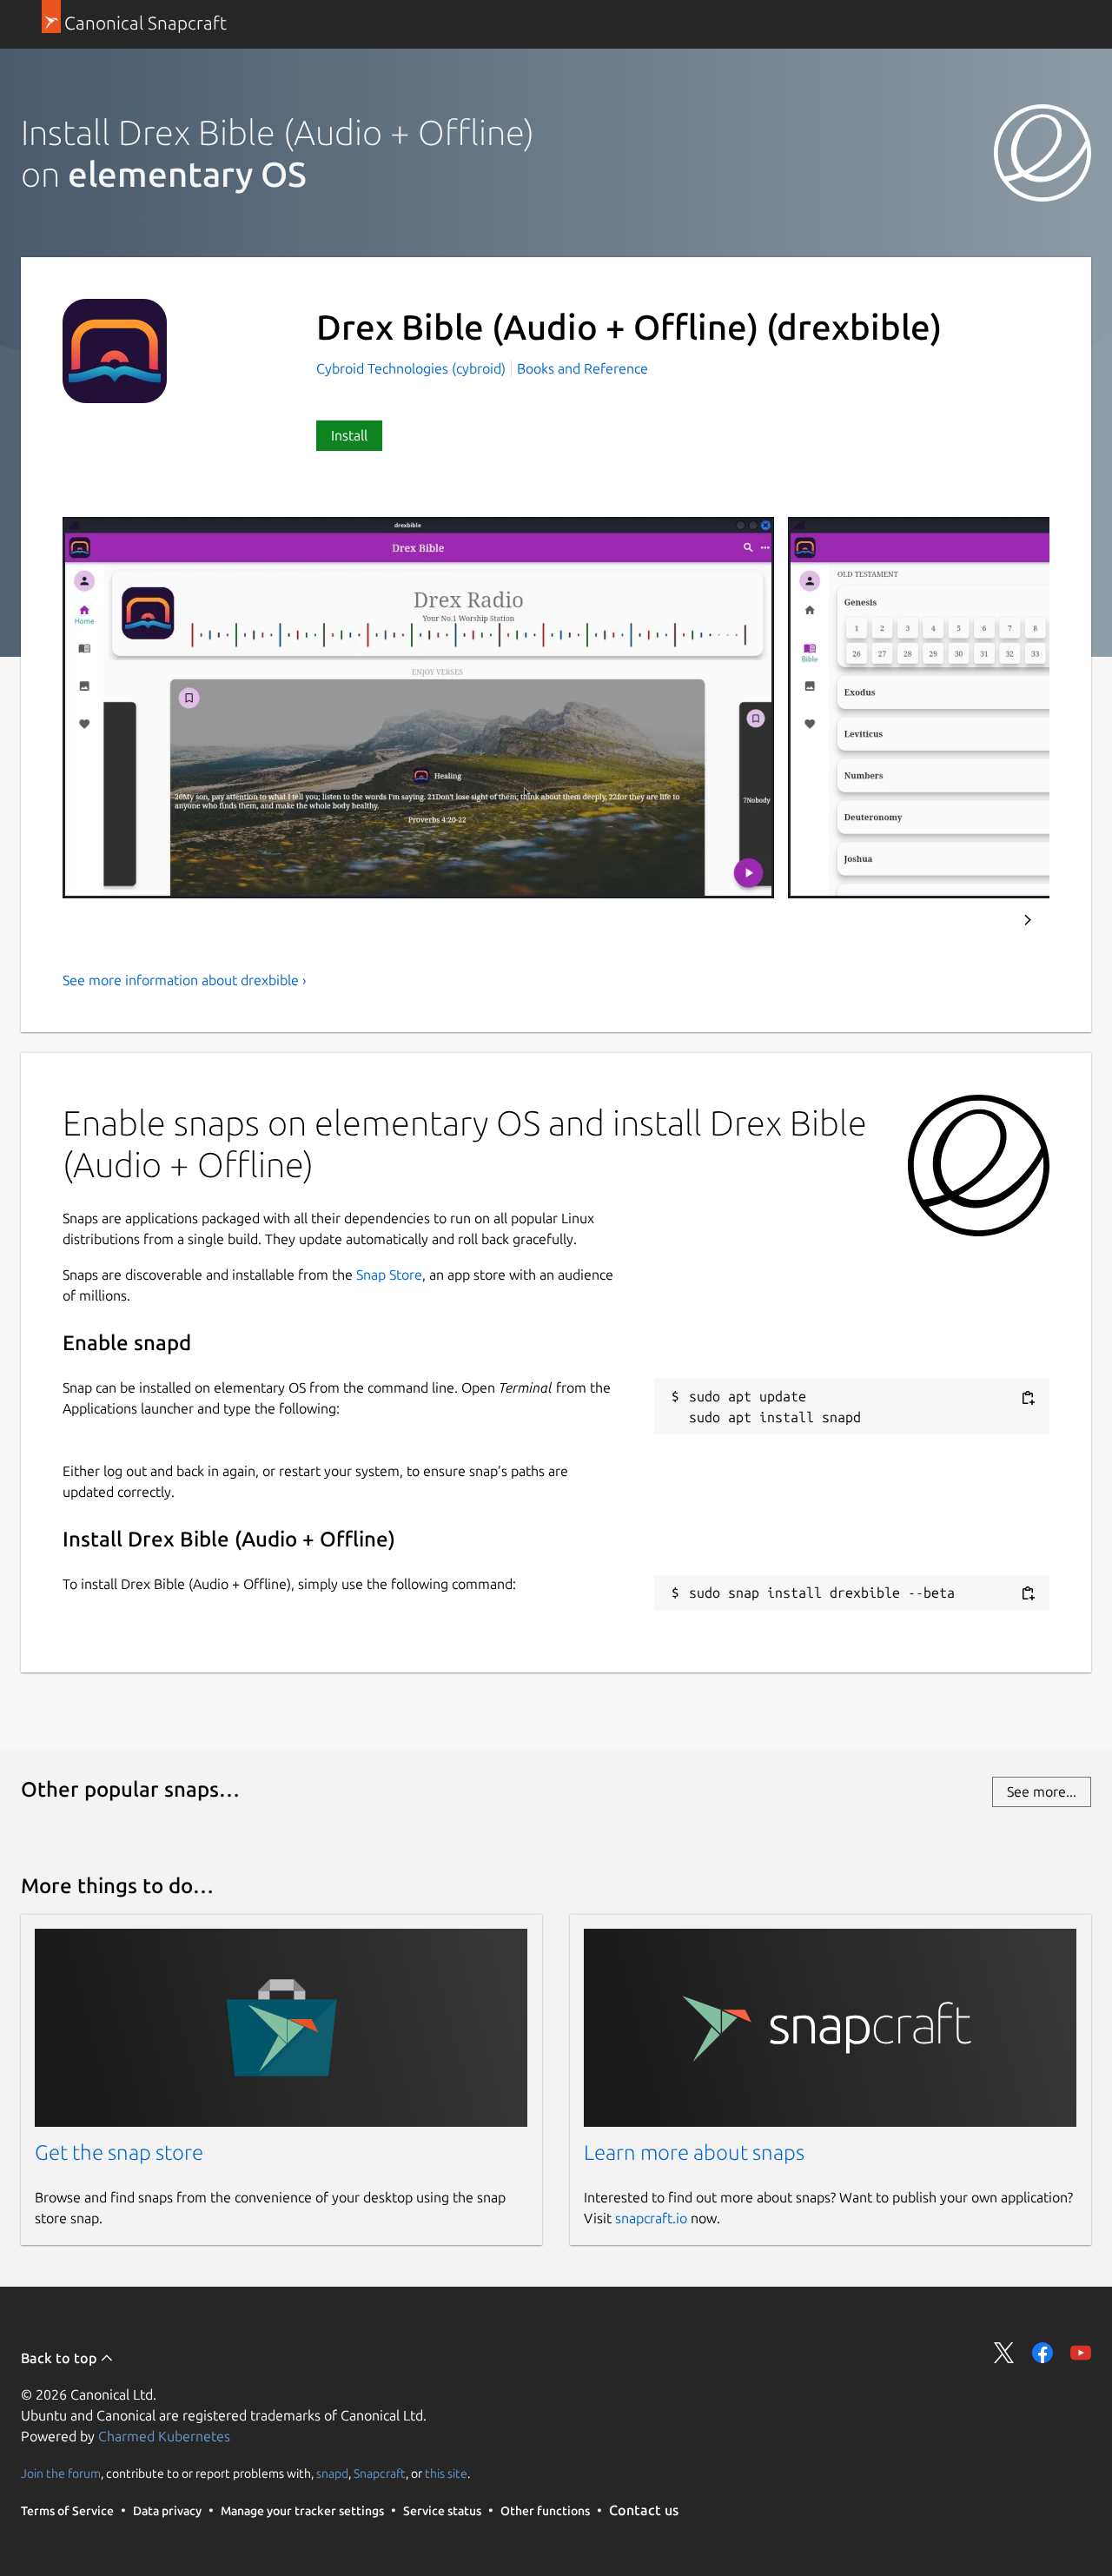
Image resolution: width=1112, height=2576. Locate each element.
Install (349, 435)
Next (1028, 920)
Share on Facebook (1042, 2353)
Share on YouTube (1081, 2353)
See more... (1042, 1791)
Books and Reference (582, 368)
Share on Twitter (1004, 2353)
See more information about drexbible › (185, 980)
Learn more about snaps (694, 2152)
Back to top (60, 2358)
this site (446, 2473)
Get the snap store (119, 2152)
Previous (981, 920)
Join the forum (61, 2473)
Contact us (644, 2510)
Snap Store (389, 1275)
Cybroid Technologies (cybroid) (413, 368)
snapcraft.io (651, 2218)
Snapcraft (380, 2473)
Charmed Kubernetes (164, 2436)
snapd (332, 2473)
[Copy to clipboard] (1028, 1397)
